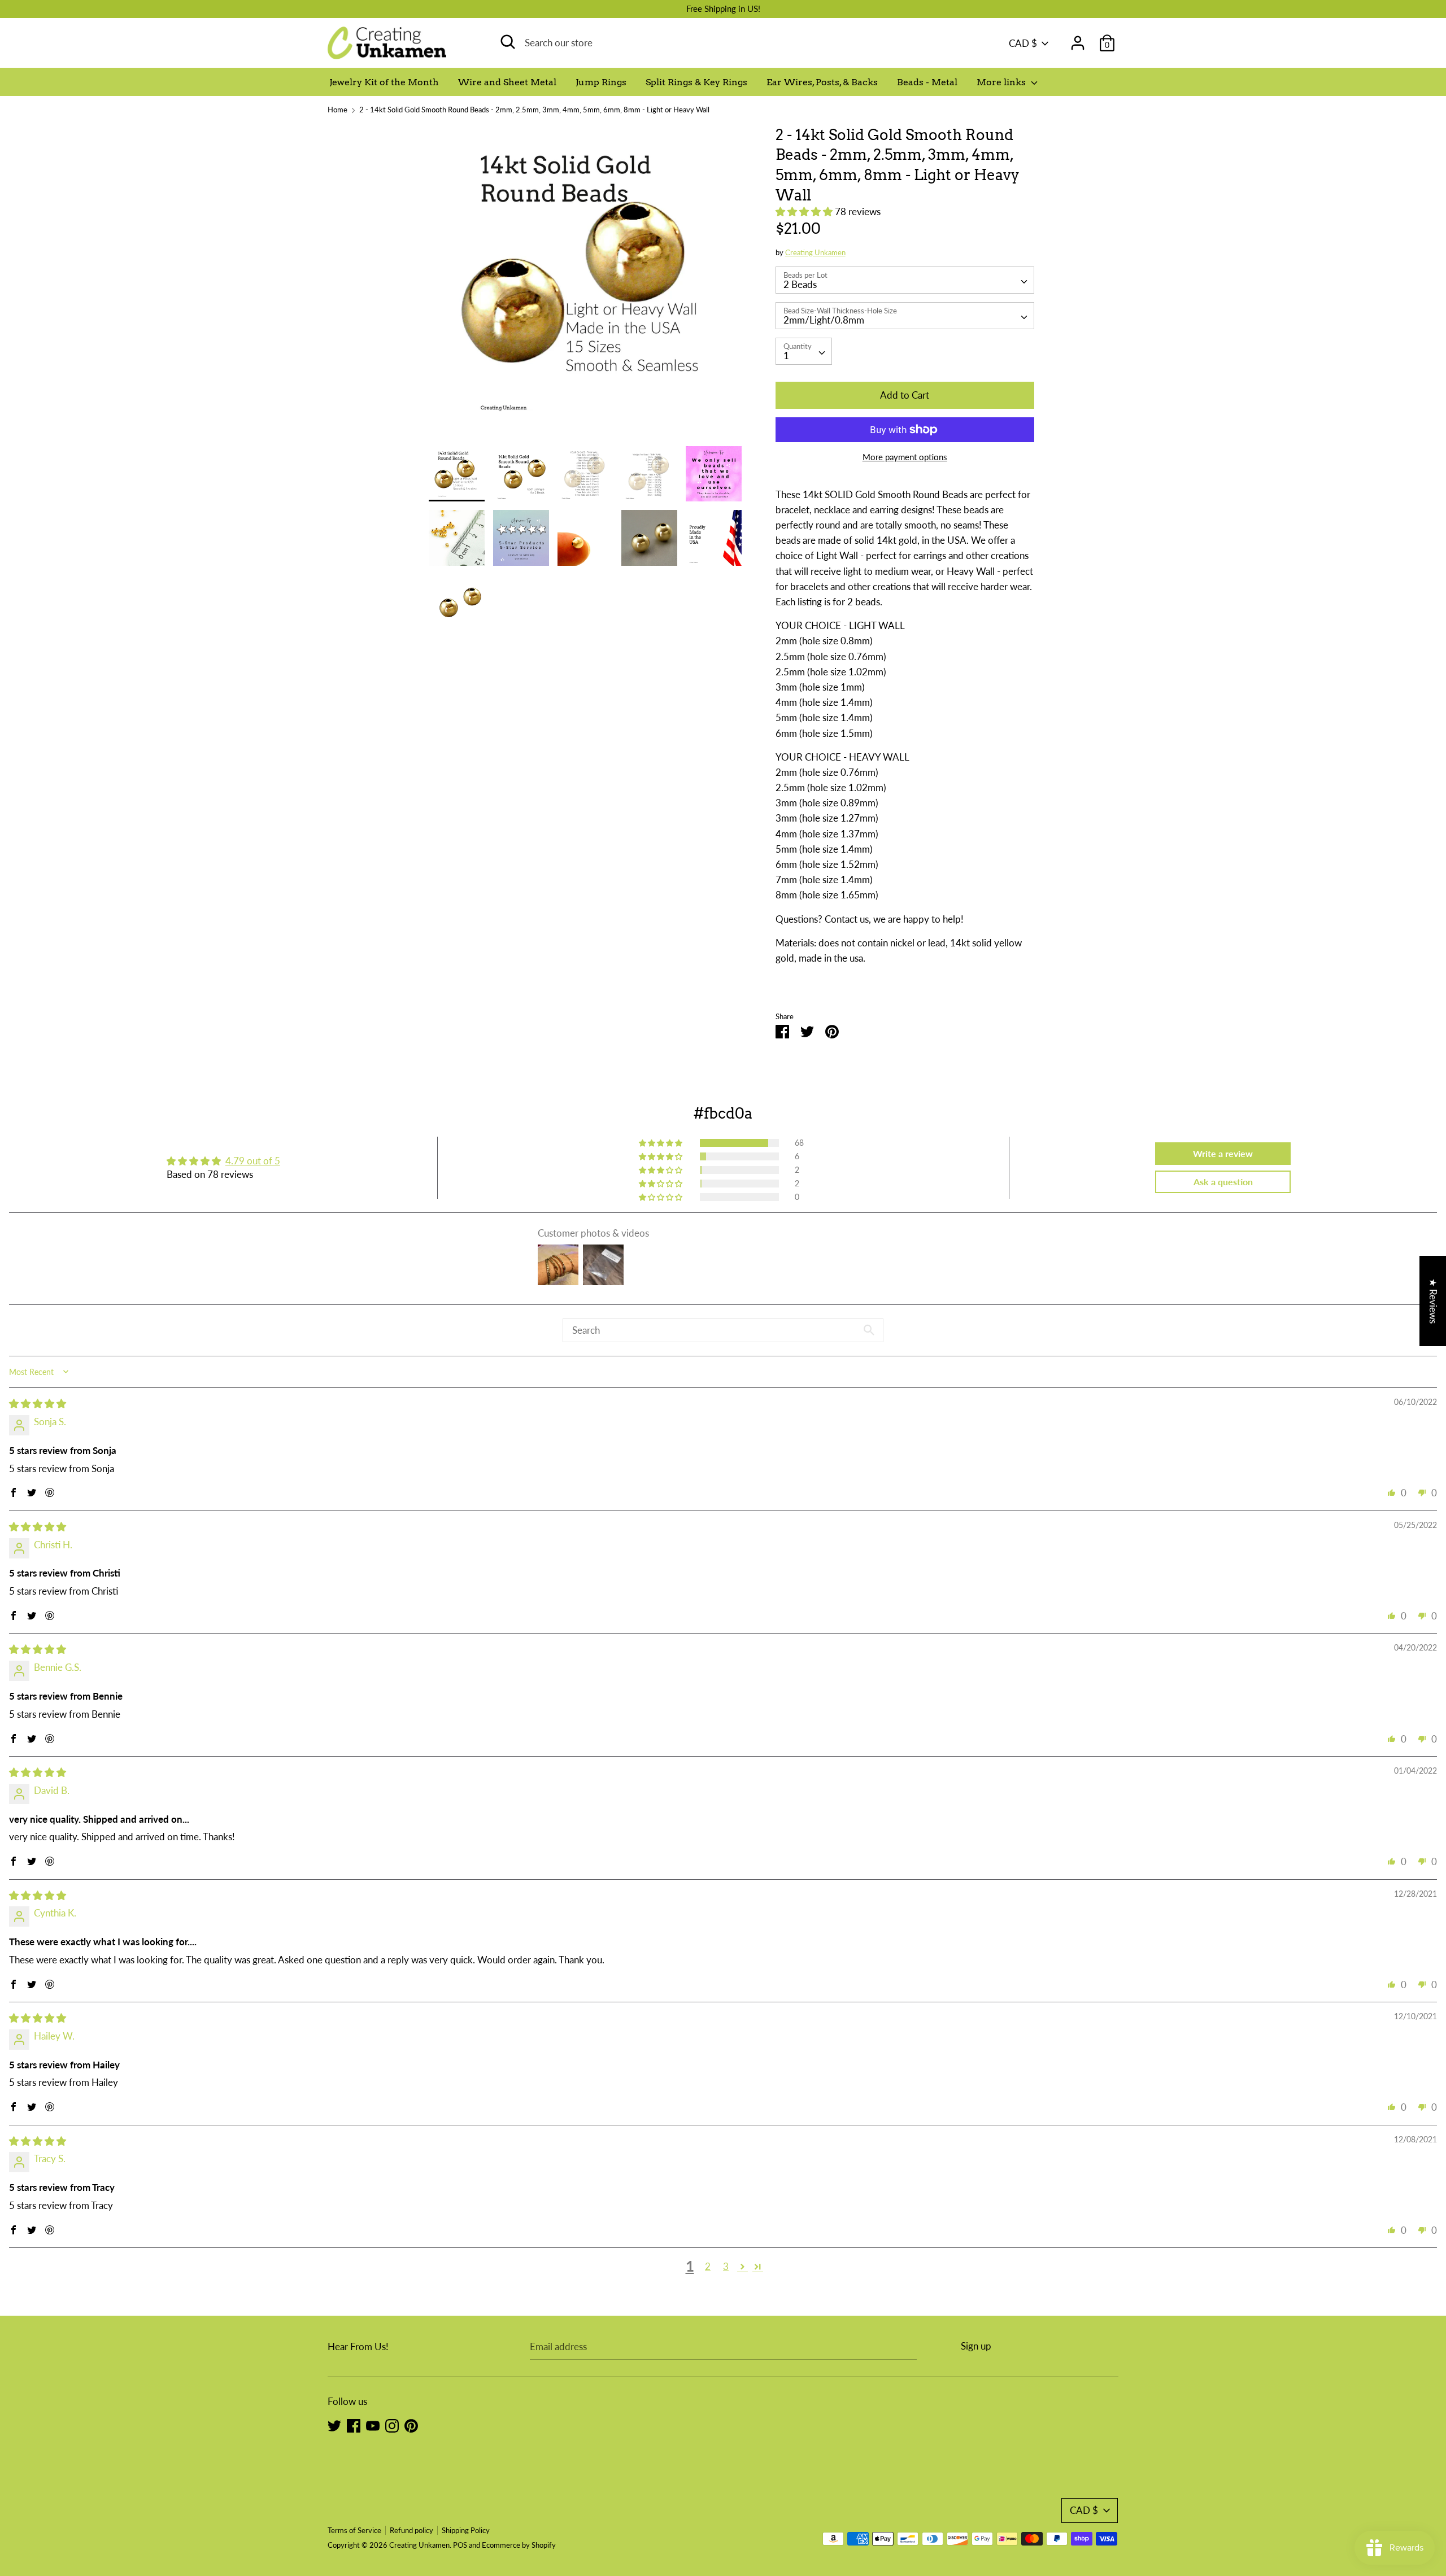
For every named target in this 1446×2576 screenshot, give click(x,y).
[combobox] (905, 280)
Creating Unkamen (815, 252)
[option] (585, 285)
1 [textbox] (786, 355)
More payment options (905, 457)
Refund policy (411, 2530)
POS (460, 2545)
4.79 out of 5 (253, 1161)
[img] (38, 1403)
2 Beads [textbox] (800, 284)
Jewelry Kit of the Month (384, 82)
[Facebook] (354, 2425)
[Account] (1078, 39)
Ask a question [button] (1223, 1182)
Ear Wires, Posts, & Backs (822, 82)
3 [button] (726, 2266)
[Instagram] (392, 2425)
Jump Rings (601, 82)
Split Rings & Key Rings (696, 82)
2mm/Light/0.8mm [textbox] (824, 320)
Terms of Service (354, 2530)
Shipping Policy (466, 2530)
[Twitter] (334, 2425)
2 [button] (708, 2266)
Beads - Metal (927, 82)
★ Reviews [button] (1433, 1301)
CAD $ (1023, 43)
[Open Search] (508, 42)
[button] (805, 211)
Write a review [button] (1223, 1153)
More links (1002, 82)
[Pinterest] (411, 2425)
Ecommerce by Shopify (519, 2545)
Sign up (976, 2346)
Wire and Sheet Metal (507, 82)
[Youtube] (373, 2425)
